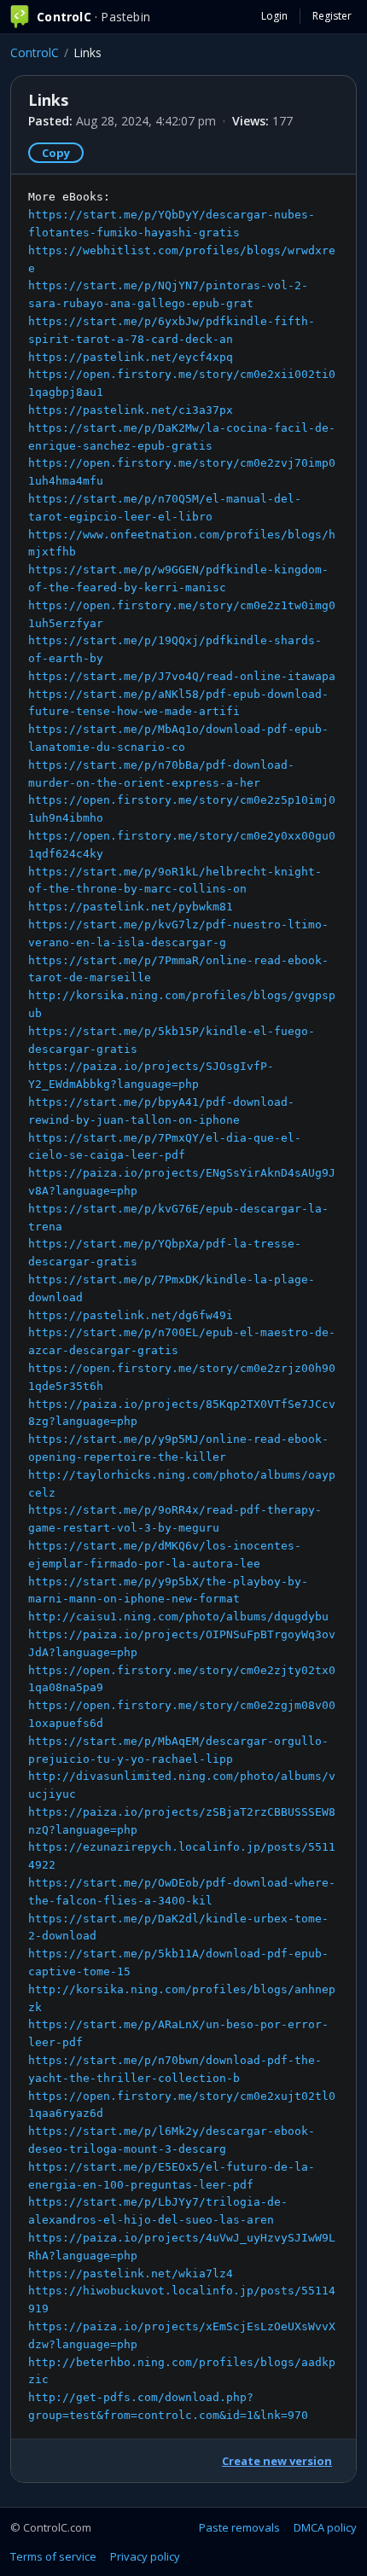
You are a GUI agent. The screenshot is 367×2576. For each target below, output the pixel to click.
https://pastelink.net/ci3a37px (131, 410)
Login (274, 16)
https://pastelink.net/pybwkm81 (131, 907)
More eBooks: (182, 1306)
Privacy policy (145, 2556)
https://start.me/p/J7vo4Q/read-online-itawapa (182, 676)
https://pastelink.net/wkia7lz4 (131, 2274)
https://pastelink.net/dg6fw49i (131, 1315)
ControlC (35, 52)
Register (332, 16)
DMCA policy (325, 2527)
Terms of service (53, 2556)
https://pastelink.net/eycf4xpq (131, 357)
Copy (56, 153)
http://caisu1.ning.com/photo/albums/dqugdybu (178, 1617)
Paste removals (239, 2527)
